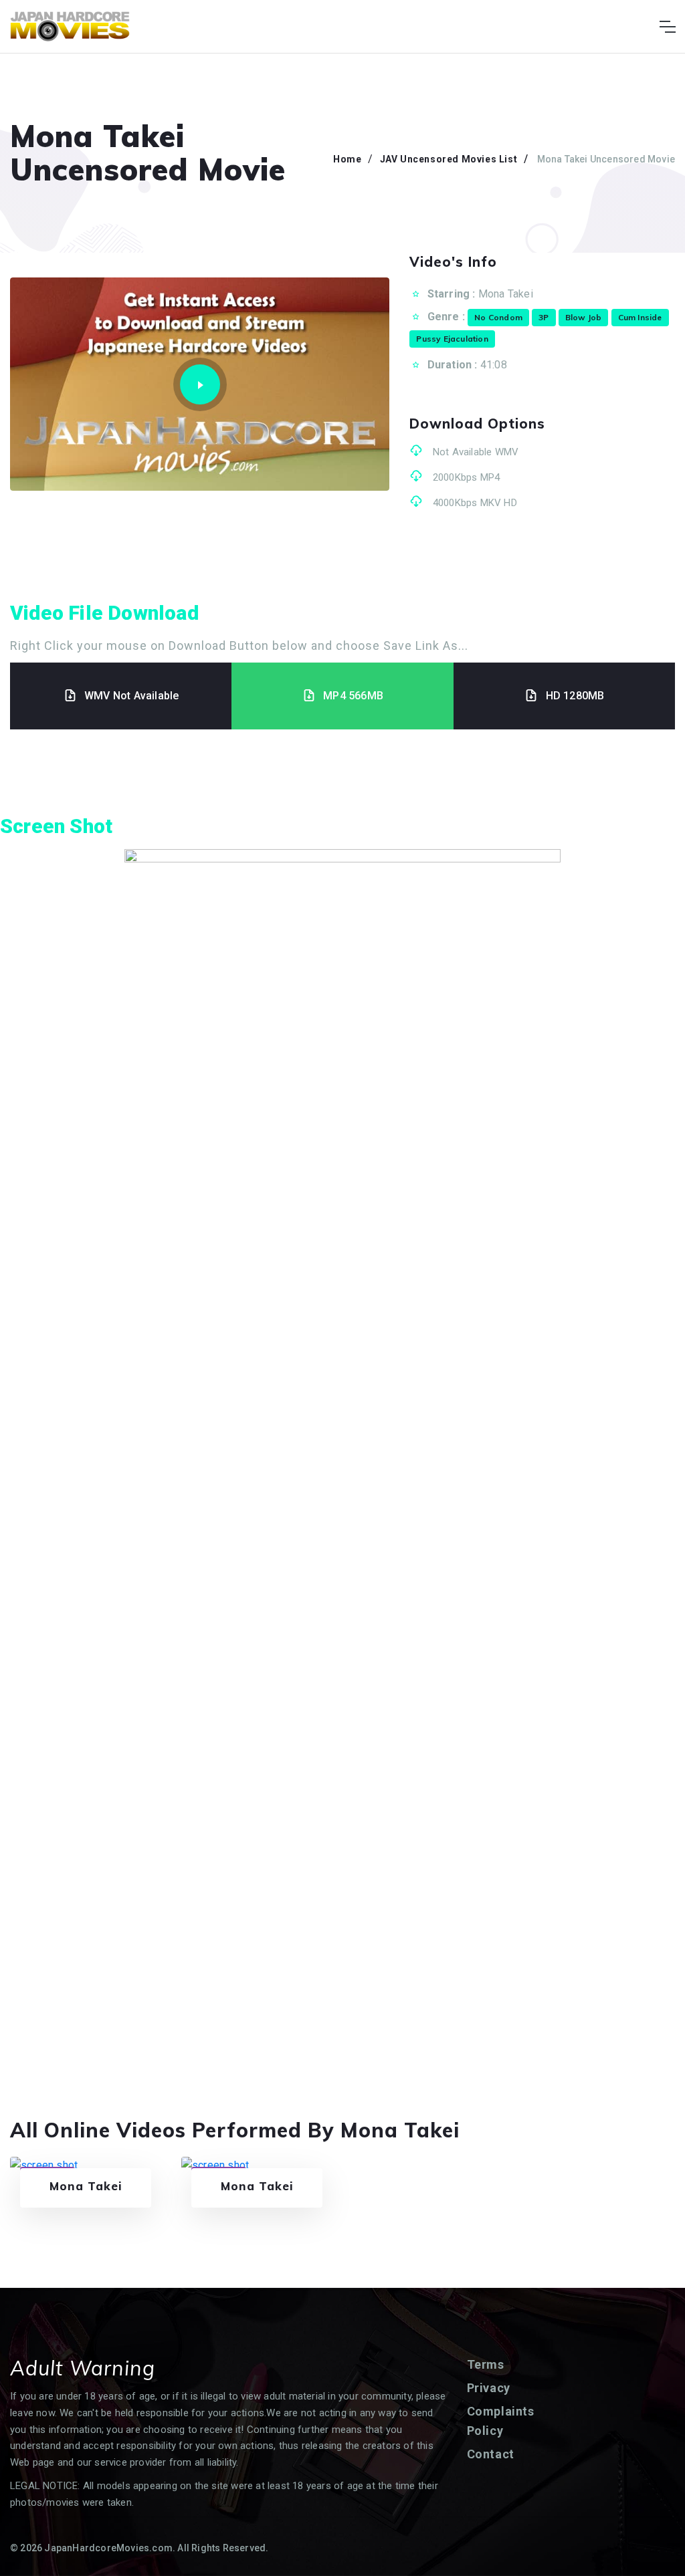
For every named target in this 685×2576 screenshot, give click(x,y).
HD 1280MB (575, 696)
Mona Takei (506, 294)
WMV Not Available (131, 696)
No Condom (498, 317)
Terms (486, 2364)
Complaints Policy (501, 2421)
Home (347, 159)
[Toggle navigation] (667, 27)
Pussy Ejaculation (452, 339)
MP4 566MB (353, 696)
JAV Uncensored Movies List (449, 159)
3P (544, 317)
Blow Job (584, 317)
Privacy (489, 2388)
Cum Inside (640, 317)
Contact (491, 2454)
